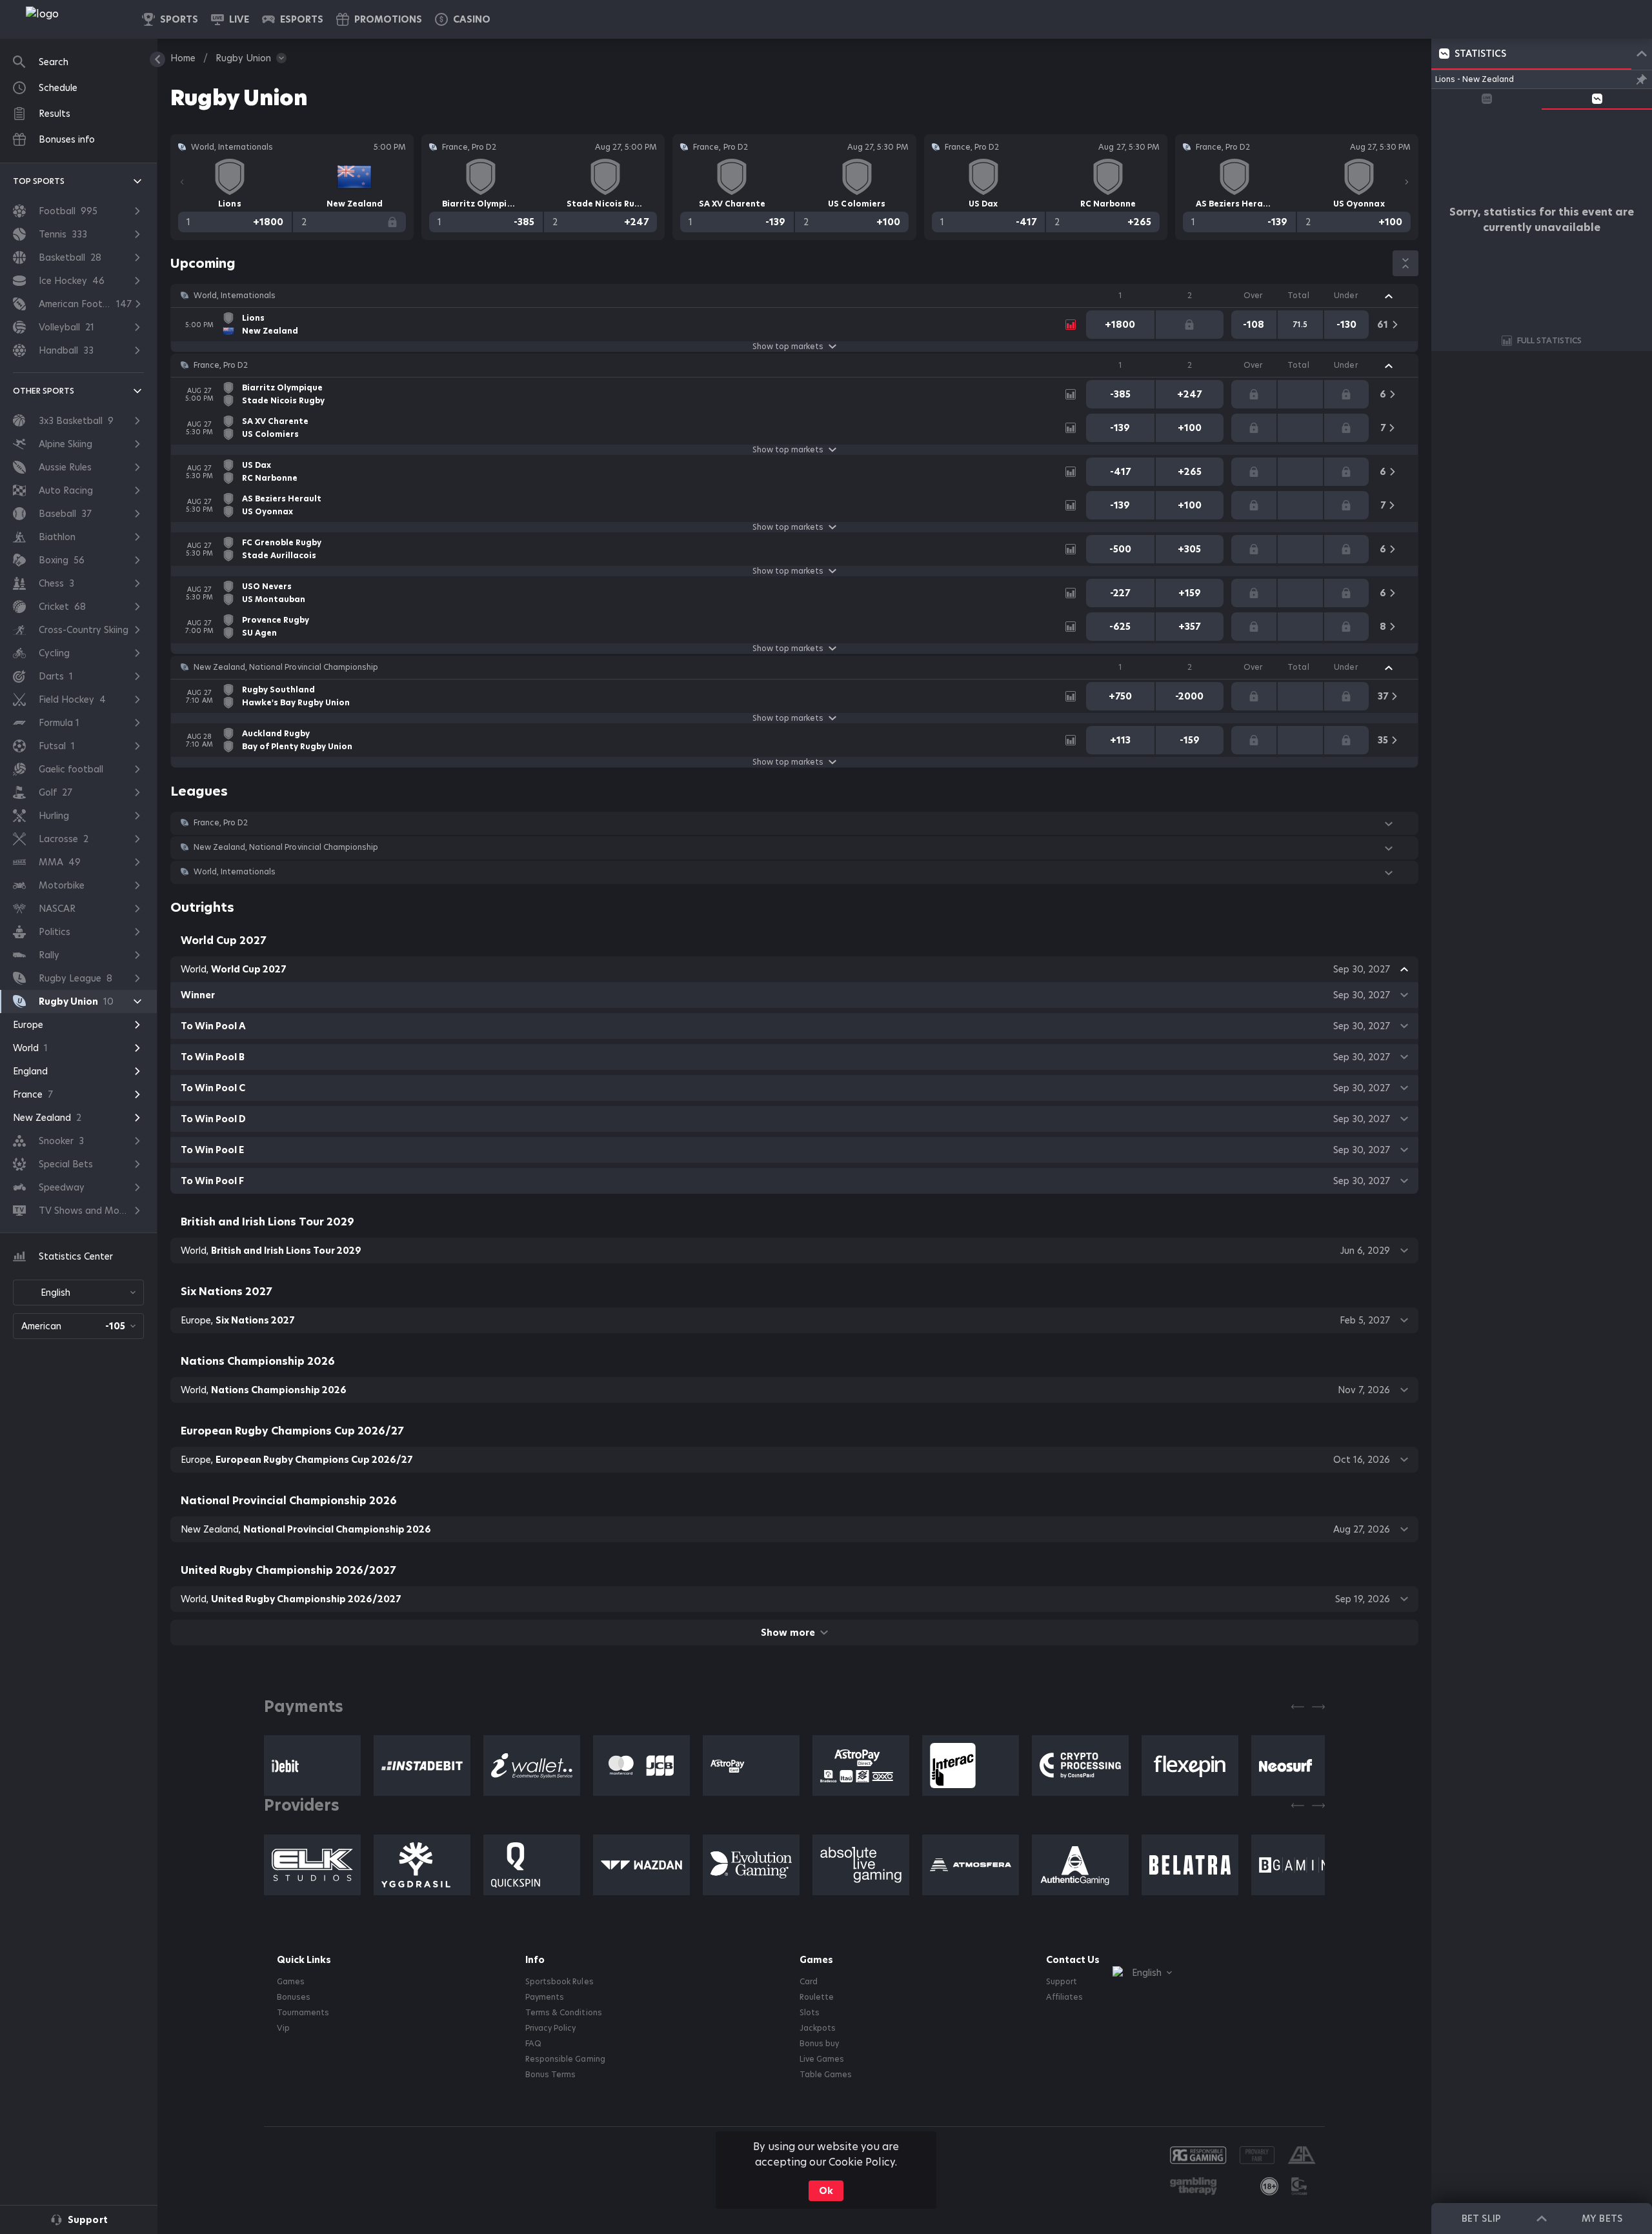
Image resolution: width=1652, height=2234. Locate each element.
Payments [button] (545, 1997)
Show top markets (788, 347)
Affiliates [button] (1064, 1997)
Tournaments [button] (303, 2013)
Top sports (39, 181)
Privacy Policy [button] (550, 2028)
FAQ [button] (533, 2044)
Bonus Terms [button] (550, 2075)
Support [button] (1062, 1982)
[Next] (1407, 182)
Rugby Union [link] (243, 58)
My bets (1602, 2219)
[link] (71, 19)
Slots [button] (810, 2013)
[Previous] (182, 182)
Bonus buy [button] (819, 2044)
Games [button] (291, 1982)
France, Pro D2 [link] (221, 365)
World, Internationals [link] (235, 296)
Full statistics (1549, 340)
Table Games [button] (826, 2075)
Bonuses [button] (294, 1997)
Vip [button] (283, 2028)
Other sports (44, 391)
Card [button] (809, 1982)
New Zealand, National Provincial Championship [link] (286, 667)
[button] (463, 19)
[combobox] (78, 1293)
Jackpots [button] (818, 2028)
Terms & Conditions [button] (563, 2013)
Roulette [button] (817, 1997)
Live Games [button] (822, 2059)
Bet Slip (1481, 2219)
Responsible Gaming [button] (565, 2059)
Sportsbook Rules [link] (559, 1982)
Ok (826, 2191)
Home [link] (183, 58)
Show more (788, 1633)
